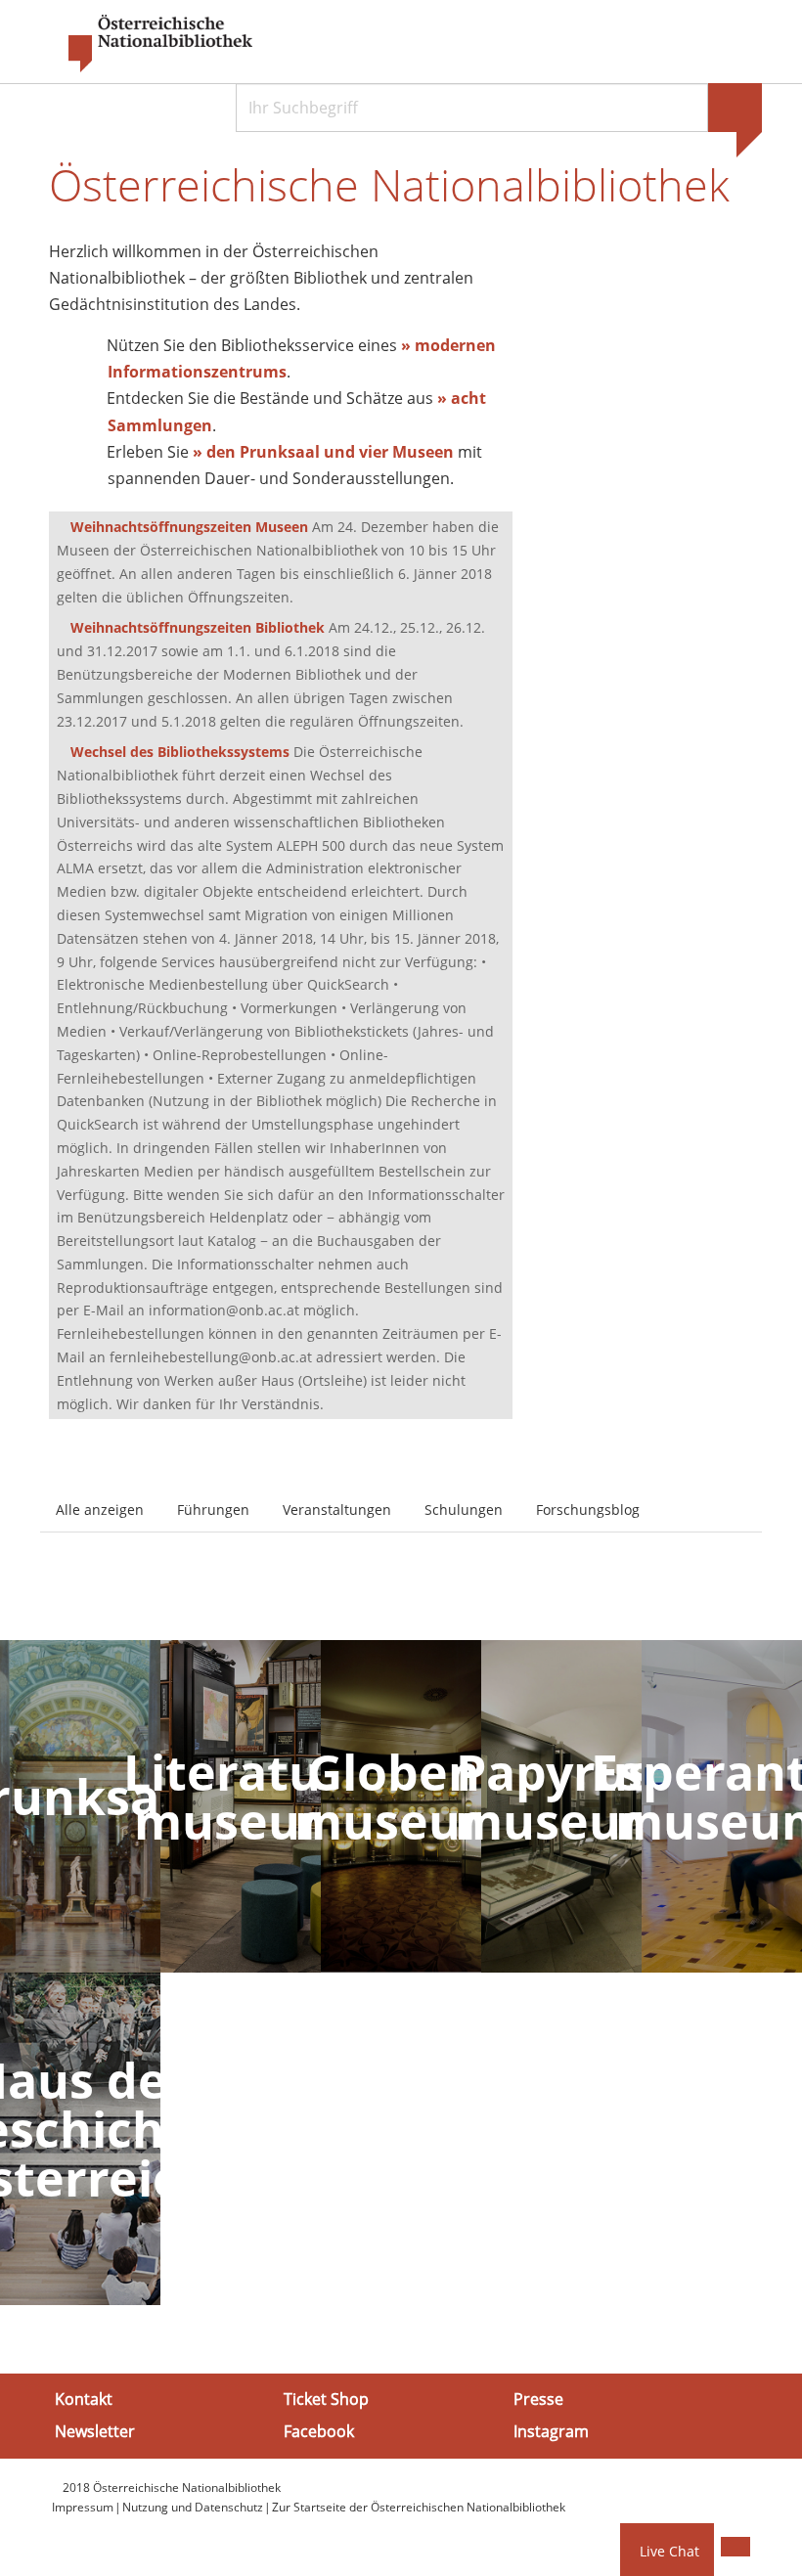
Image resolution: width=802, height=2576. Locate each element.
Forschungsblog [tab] (588, 1510)
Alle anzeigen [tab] (100, 1510)
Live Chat (669, 2551)
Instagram (551, 2431)
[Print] (735, 2547)
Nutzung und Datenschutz (193, 2507)
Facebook (319, 2431)
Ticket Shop (326, 2399)
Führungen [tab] (213, 1510)
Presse (538, 2399)
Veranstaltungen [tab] (337, 1510)
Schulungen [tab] (464, 1510)
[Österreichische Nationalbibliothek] (151, 44)
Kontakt (84, 2399)
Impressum (83, 2507)
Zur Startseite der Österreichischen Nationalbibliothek (419, 2507)
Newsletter (95, 2431)
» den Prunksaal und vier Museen (323, 452)
